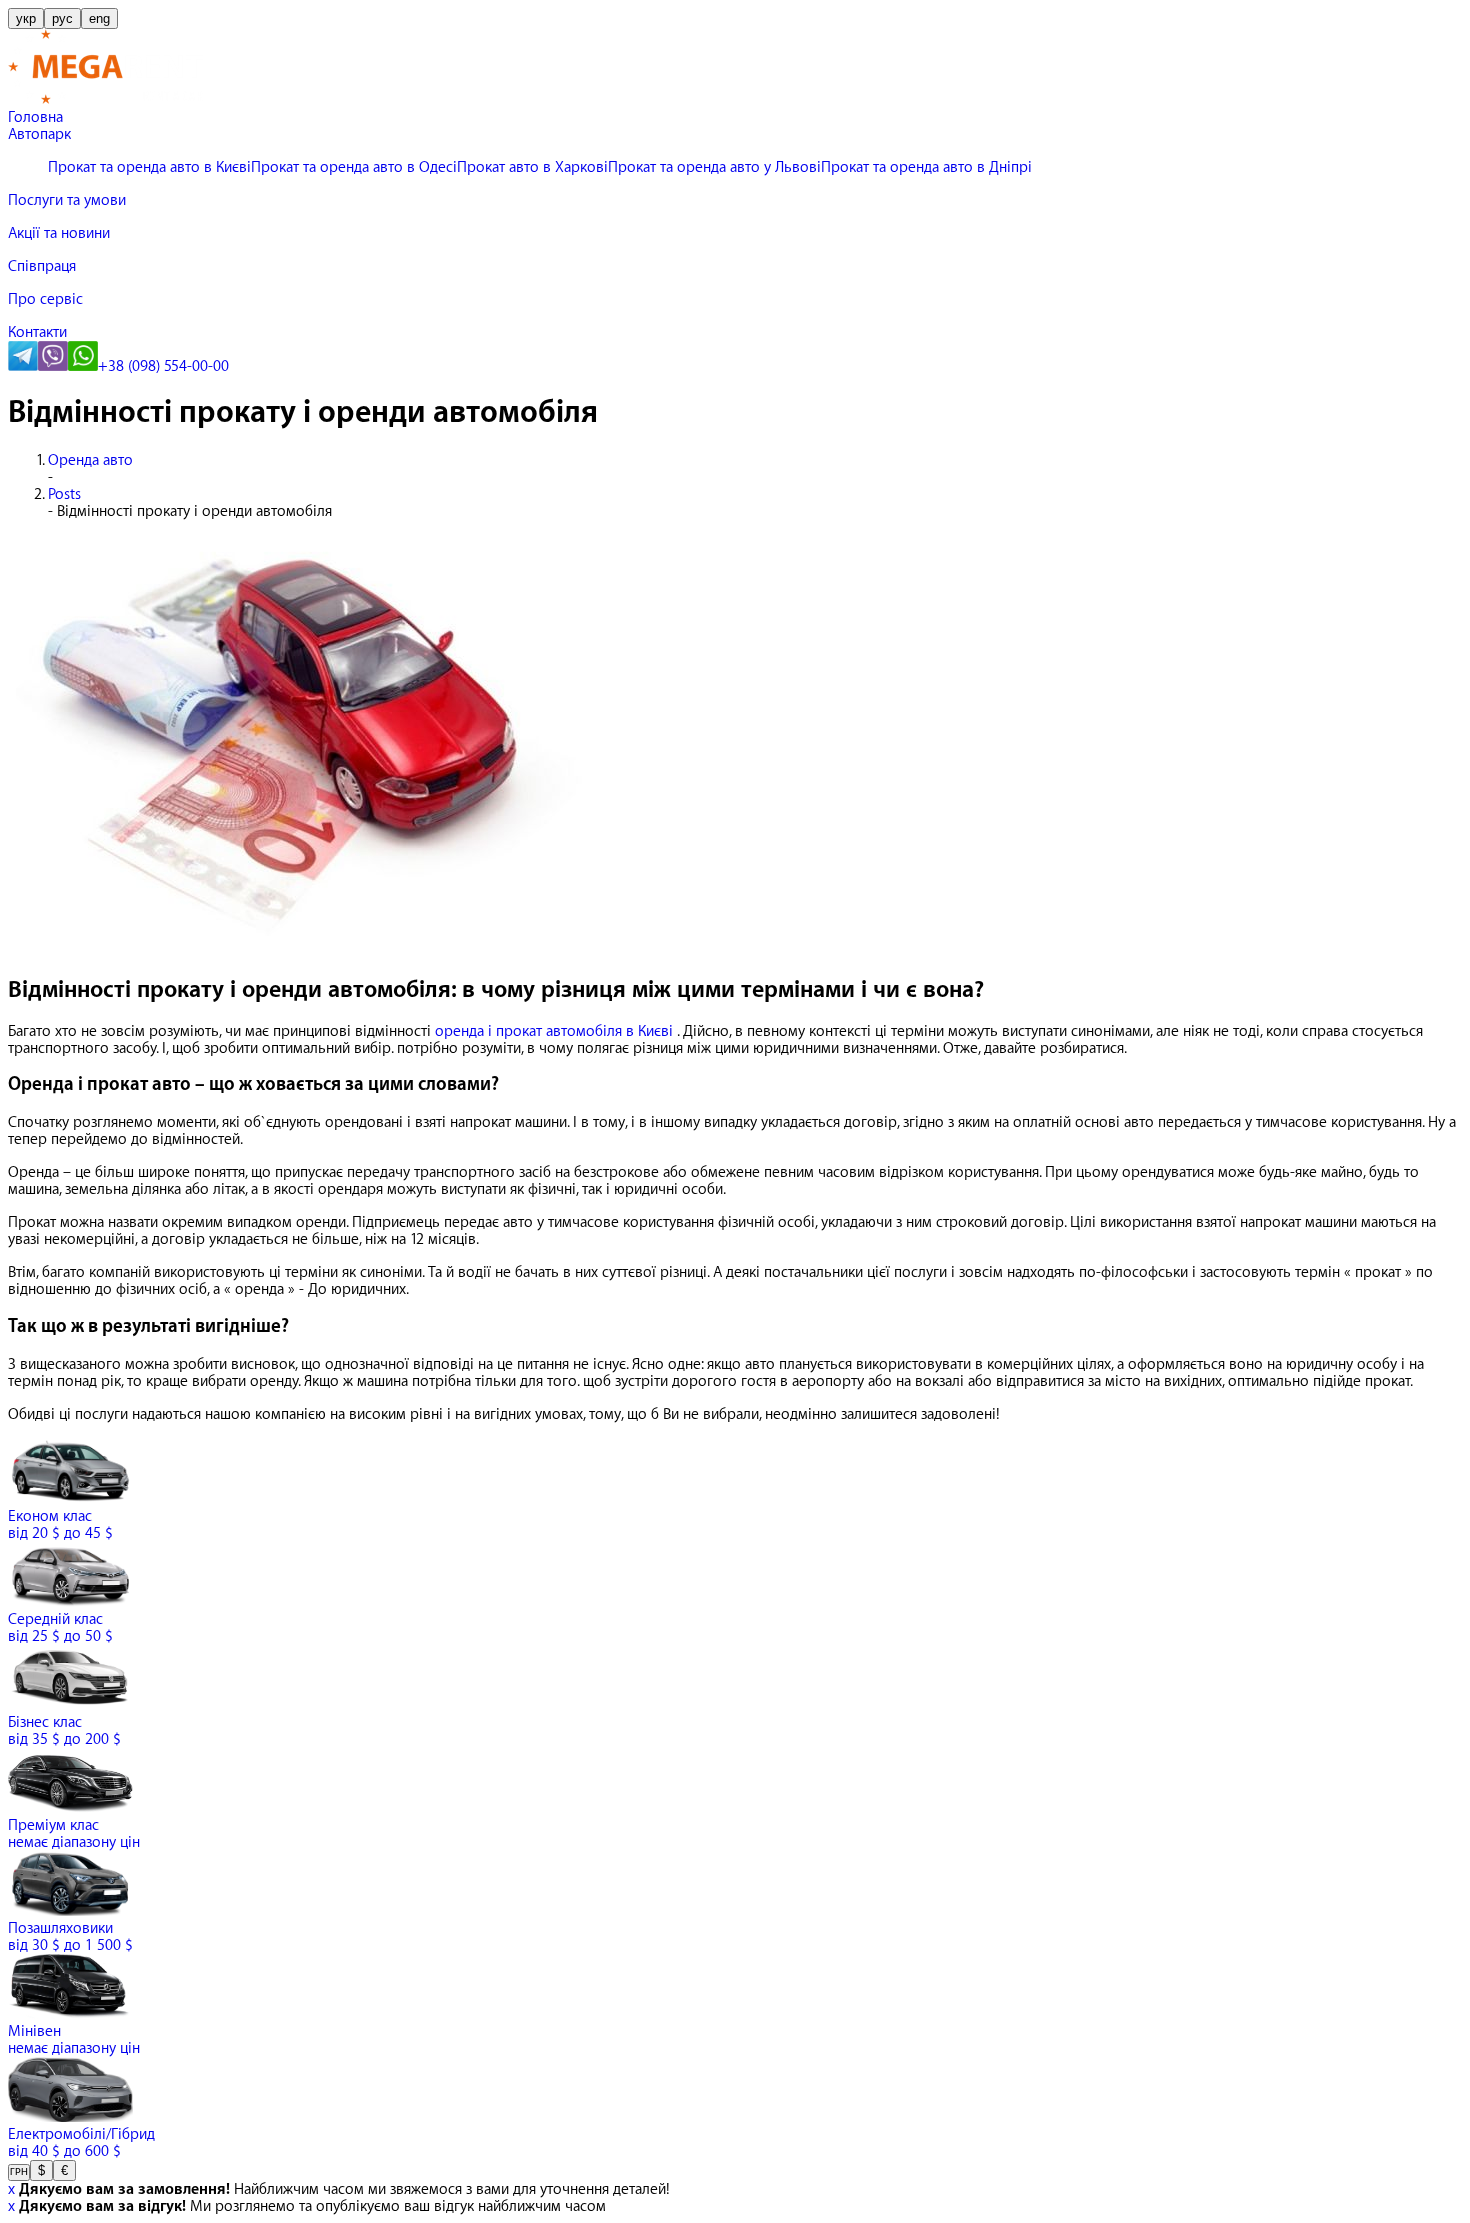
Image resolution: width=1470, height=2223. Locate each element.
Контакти (37, 332)
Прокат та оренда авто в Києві (149, 167)
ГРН (19, 2172)
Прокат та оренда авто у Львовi (714, 167)
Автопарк (39, 134)
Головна (35, 117)
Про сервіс (45, 299)
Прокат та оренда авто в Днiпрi (926, 167)
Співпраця (42, 266)
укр (26, 18)
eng (99, 18)
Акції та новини (59, 233)
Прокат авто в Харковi (532, 167)
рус (62, 18)
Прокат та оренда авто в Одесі (354, 167)
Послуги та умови (67, 200)
